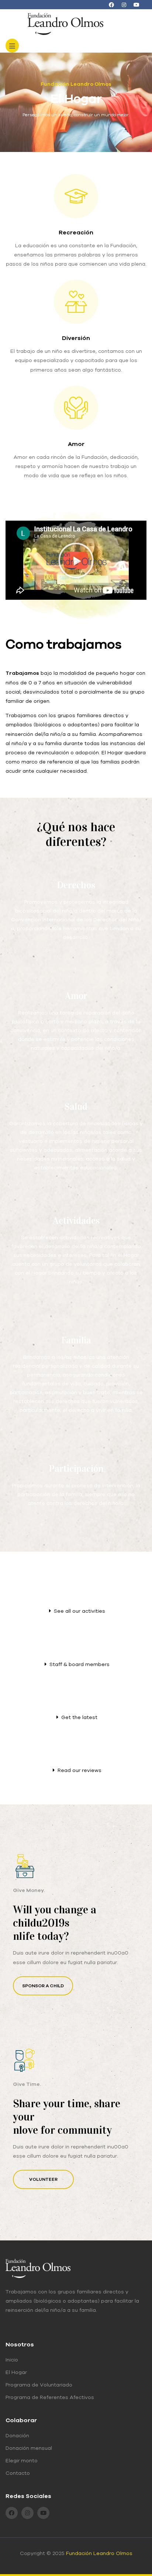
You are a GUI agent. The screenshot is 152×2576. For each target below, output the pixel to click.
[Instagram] (124, 5)
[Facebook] (111, 5)
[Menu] (12, 46)
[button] (76, 560)
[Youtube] (137, 5)
